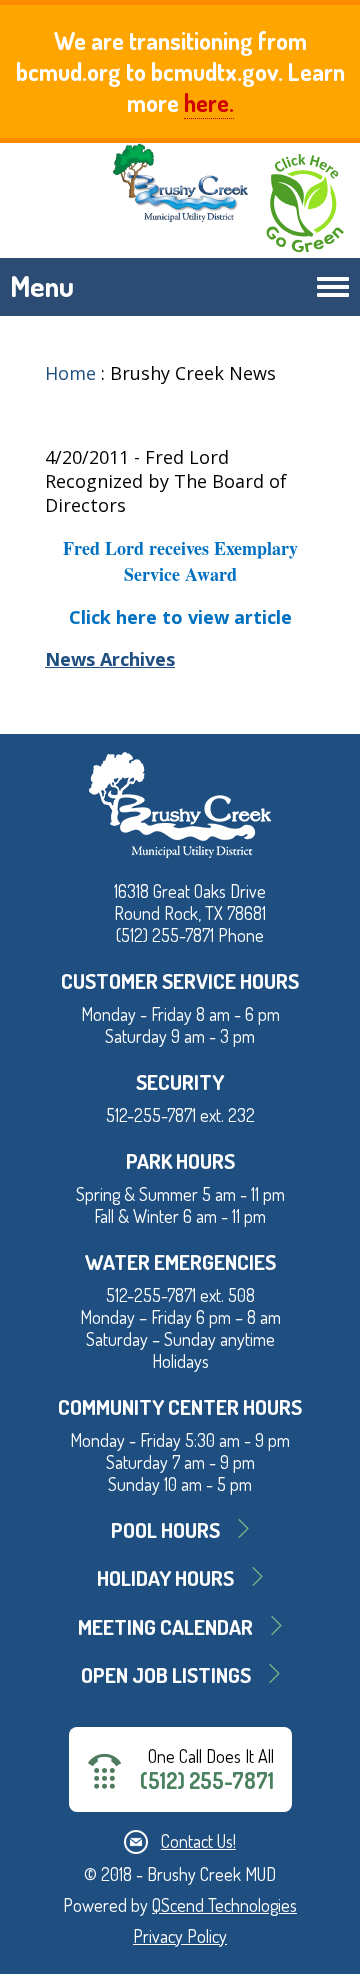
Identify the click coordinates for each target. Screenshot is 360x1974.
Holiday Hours (165, 1577)
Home (70, 373)
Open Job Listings (166, 1674)
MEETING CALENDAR (165, 1626)
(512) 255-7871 (207, 1780)
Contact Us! (198, 1841)
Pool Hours (165, 1529)
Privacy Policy (180, 1936)
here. (209, 102)
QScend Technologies (224, 1905)
